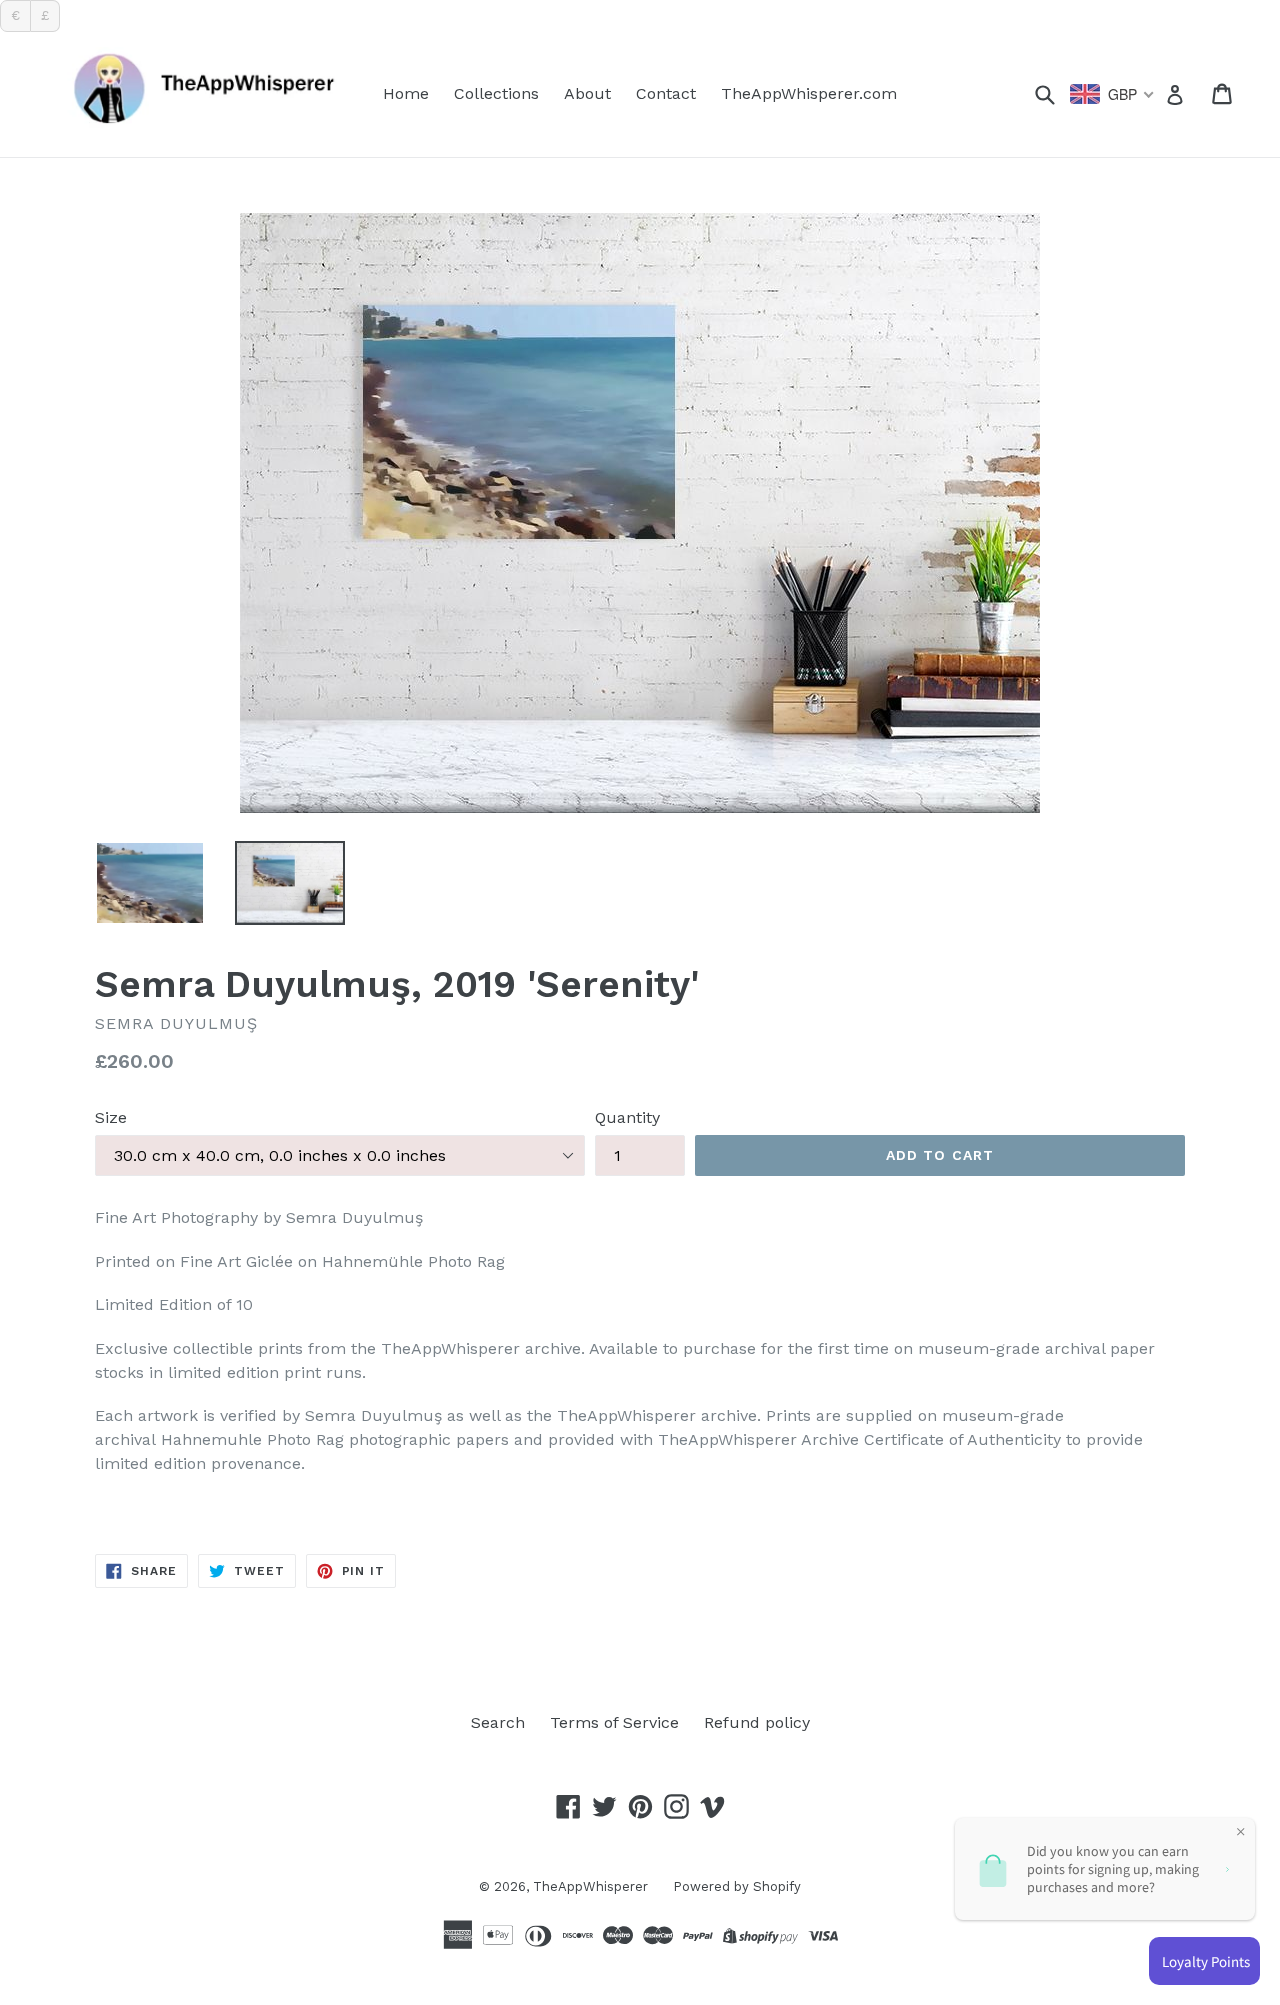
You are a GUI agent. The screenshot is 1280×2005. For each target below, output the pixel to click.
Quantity (627, 1117)
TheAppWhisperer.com (809, 93)
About (587, 93)
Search (498, 1722)
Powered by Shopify (737, 1886)
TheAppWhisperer (590, 1886)
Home (406, 93)
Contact (666, 93)
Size (111, 1117)
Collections (496, 93)
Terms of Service (614, 1722)
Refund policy (757, 1722)
